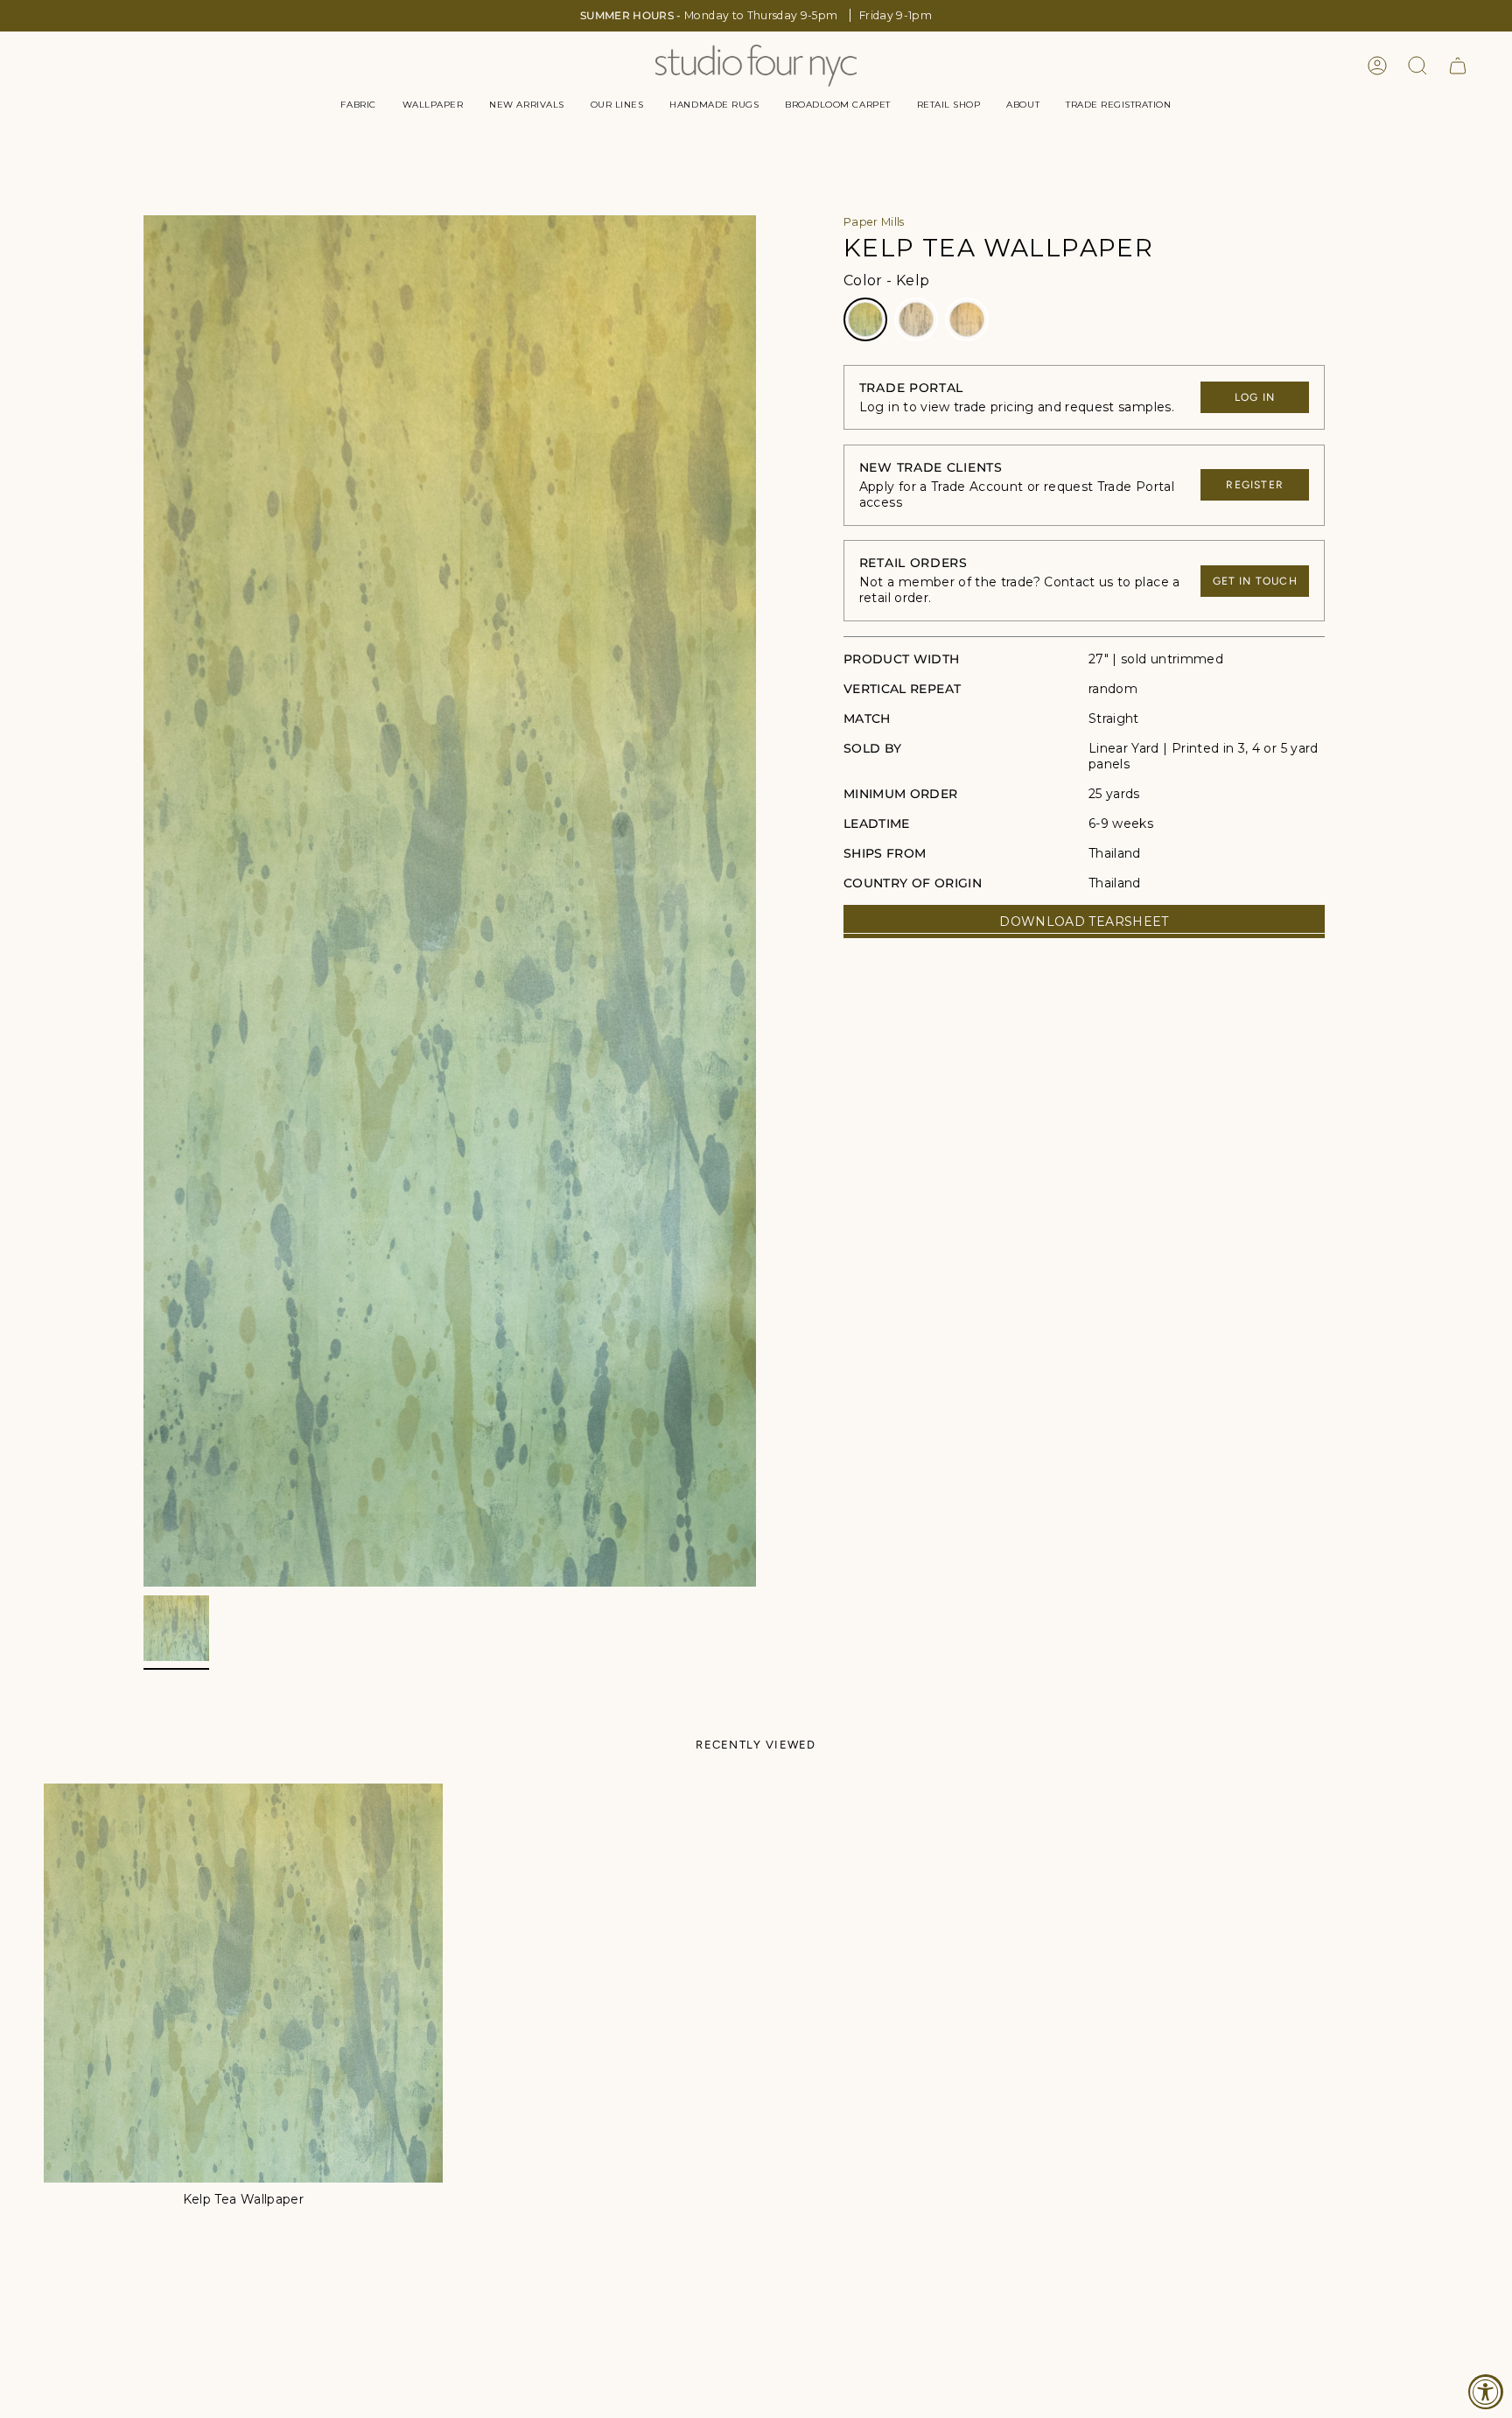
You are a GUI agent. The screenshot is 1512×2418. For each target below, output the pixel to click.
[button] (358, 105)
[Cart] (1458, 66)
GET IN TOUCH (1255, 581)
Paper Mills (874, 222)
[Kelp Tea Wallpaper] (243, 1983)
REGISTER (1255, 485)
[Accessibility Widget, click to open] (1486, 2392)
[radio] (865, 319)
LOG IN (1255, 397)
